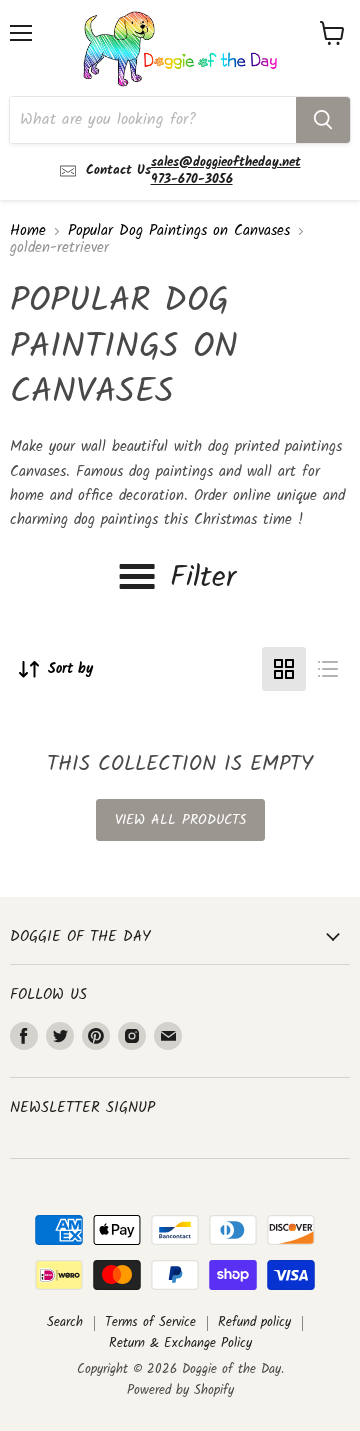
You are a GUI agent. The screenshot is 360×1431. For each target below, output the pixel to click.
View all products (180, 820)
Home (28, 231)
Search (65, 1322)
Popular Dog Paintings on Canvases (179, 231)
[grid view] (284, 669)
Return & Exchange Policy (180, 1343)
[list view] (328, 669)
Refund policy (254, 1322)
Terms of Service (150, 1322)
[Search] (323, 120)
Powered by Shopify (180, 1390)
